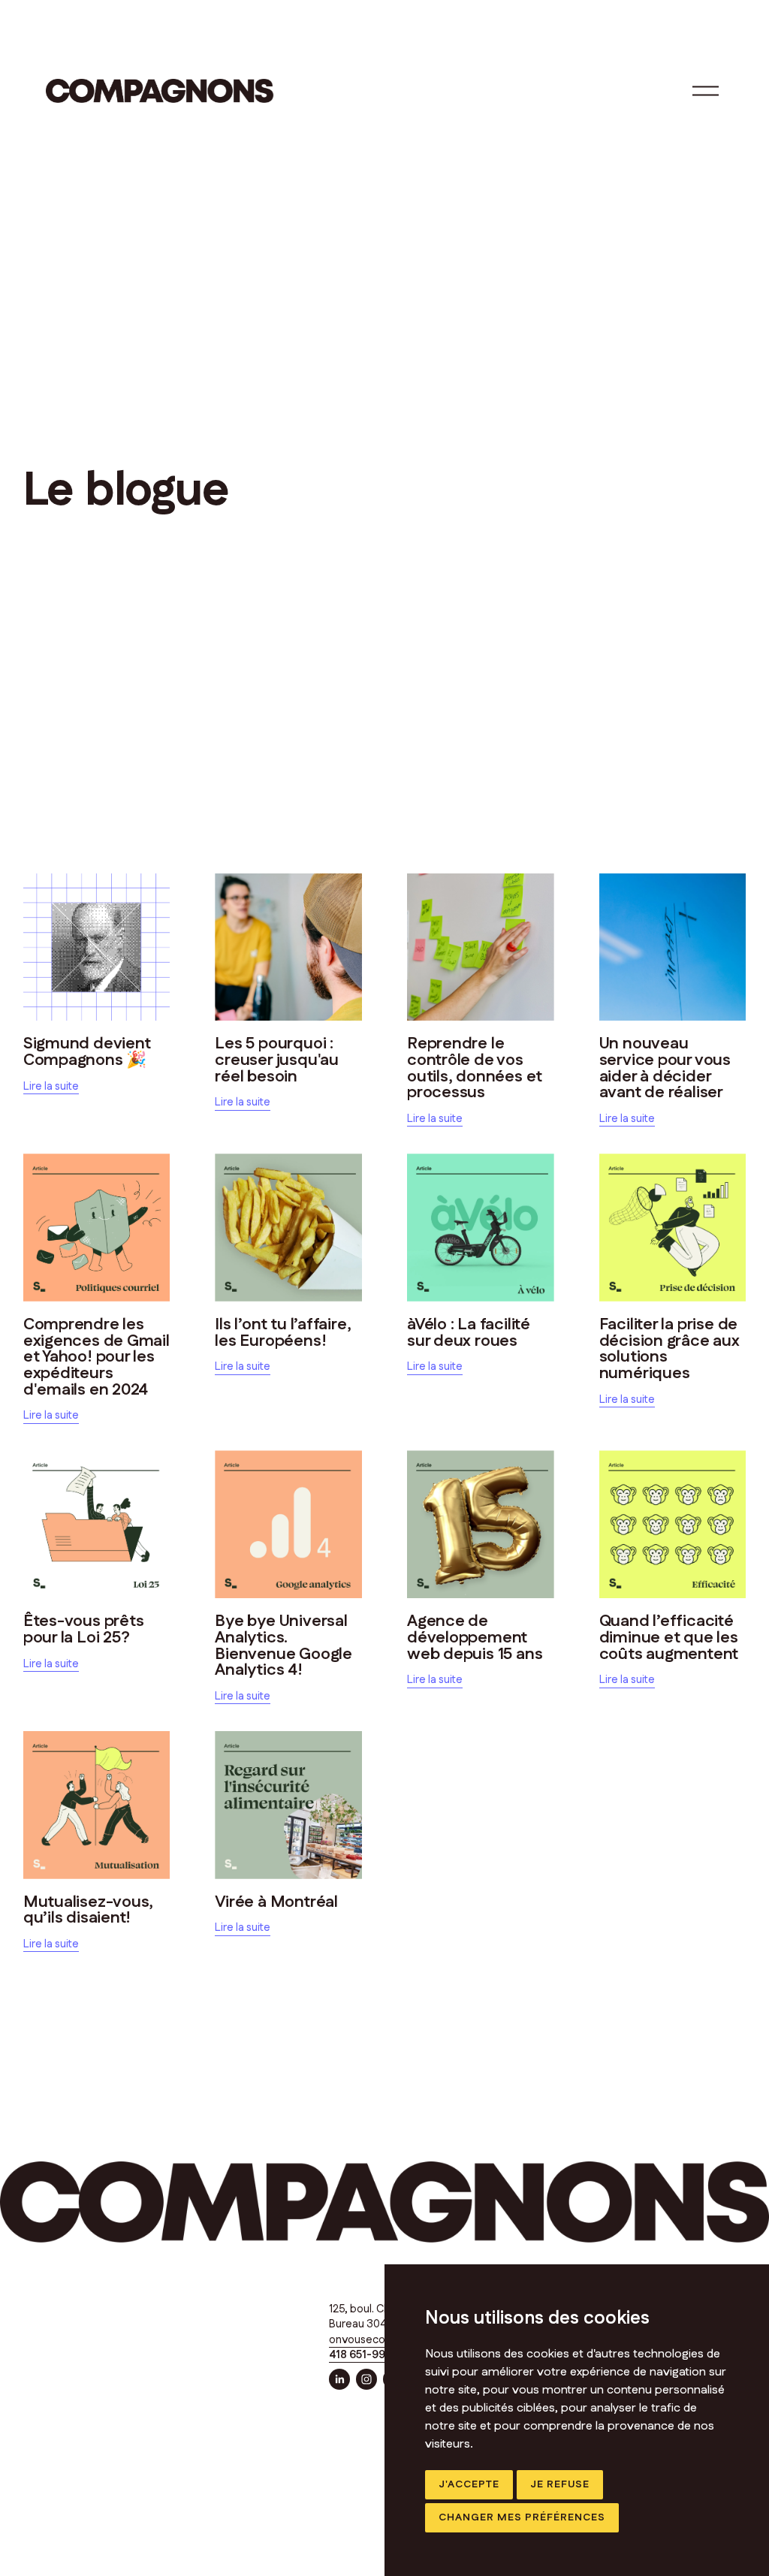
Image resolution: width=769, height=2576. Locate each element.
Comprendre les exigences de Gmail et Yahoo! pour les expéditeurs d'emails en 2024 (97, 1357)
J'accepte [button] (469, 2484)
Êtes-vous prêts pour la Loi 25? (84, 1629)
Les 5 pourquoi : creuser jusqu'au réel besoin (277, 1060)
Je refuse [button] (560, 2484)
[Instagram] (366, 2379)
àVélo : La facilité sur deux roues (469, 1333)
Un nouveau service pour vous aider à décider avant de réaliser (665, 1068)
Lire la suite (51, 1086)
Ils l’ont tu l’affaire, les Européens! (283, 1333)
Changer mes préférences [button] (522, 2517)
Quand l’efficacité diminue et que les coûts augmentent (669, 1637)
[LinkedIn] (339, 2379)
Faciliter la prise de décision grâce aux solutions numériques (669, 1349)
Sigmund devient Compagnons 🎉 (87, 1052)
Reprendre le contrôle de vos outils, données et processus (475, 1068)
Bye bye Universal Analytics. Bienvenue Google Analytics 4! (283, 1645)
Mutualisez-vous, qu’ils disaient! (89, 1910)
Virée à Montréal (276, 1902)
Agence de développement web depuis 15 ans (475, 1637)
